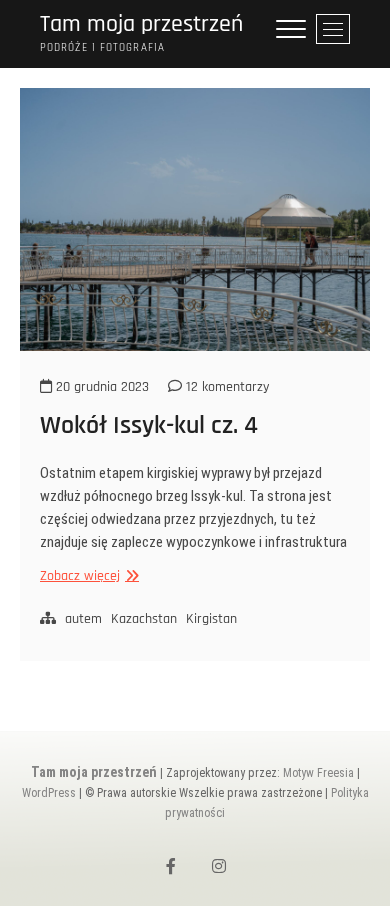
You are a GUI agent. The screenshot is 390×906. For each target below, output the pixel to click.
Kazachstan (144, 619)
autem (83, 619)
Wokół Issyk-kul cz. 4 (149, 425)
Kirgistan (211, 619)
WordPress (49, 793)
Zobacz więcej (87, 576)
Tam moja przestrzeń (141, 24)
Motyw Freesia (318, 773)
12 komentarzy (225, 387)
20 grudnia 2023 (100, 387)
